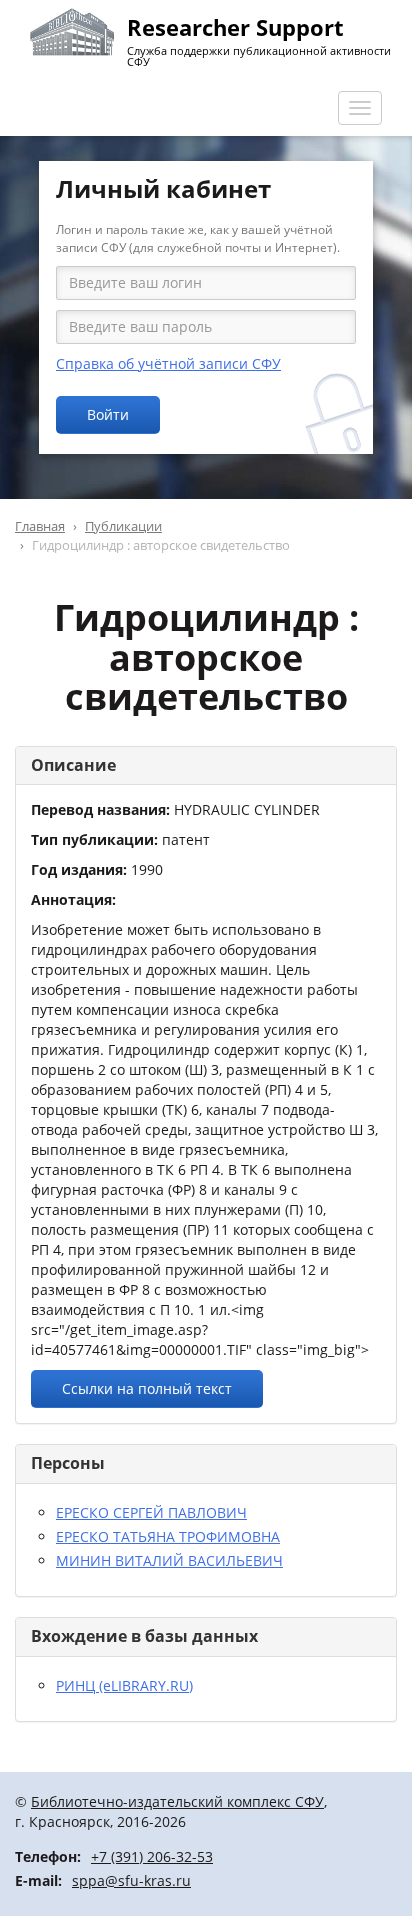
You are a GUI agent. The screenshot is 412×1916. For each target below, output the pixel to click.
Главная (40, 526)
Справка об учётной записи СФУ (168, 363)
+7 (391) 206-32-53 (152, 1856)
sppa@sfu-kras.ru (131, 1880)
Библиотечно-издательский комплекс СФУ (177, 1801)
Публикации (123, 526)
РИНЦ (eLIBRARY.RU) (124, 1685)
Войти (108, 414)
